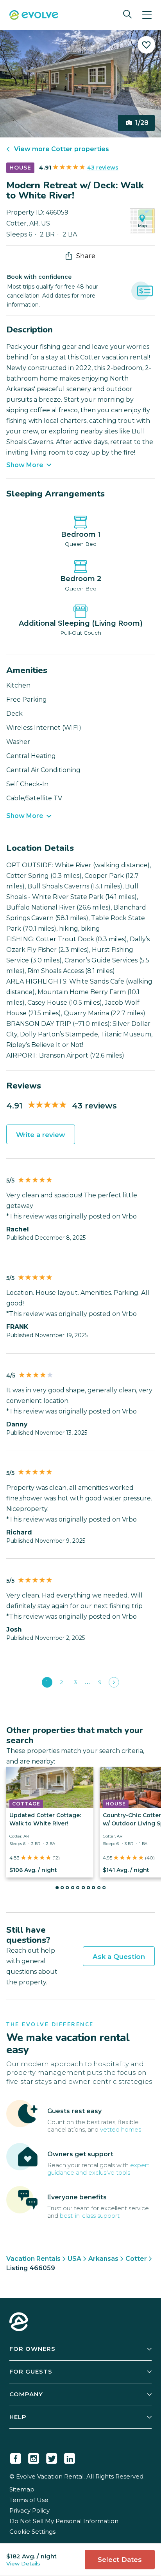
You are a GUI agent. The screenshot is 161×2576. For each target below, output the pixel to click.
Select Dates (120, 2560)
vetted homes (121, 2129)
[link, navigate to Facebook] (16, 2457)
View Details (23, 2563)
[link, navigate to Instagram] (34, 2457)
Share (86, 256)
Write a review (41, 1135)
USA (74, 2259)
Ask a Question (119, 1957)
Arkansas (103, 2259)
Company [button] (26, 2394)
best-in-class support (90, 2216)
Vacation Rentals (33, 2259)
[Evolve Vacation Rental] (34, 16)
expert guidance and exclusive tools (98, 2169)
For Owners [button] (32, 2349)
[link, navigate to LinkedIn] (70, 2457)
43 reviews (103, 168)
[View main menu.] (147, 15)
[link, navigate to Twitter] (52, 2457)
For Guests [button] (31, 2371)
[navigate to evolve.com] (19, 2323)
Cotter (136, 2259)
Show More (25, 465)
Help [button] (18, 2417)
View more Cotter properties (62, 149)
